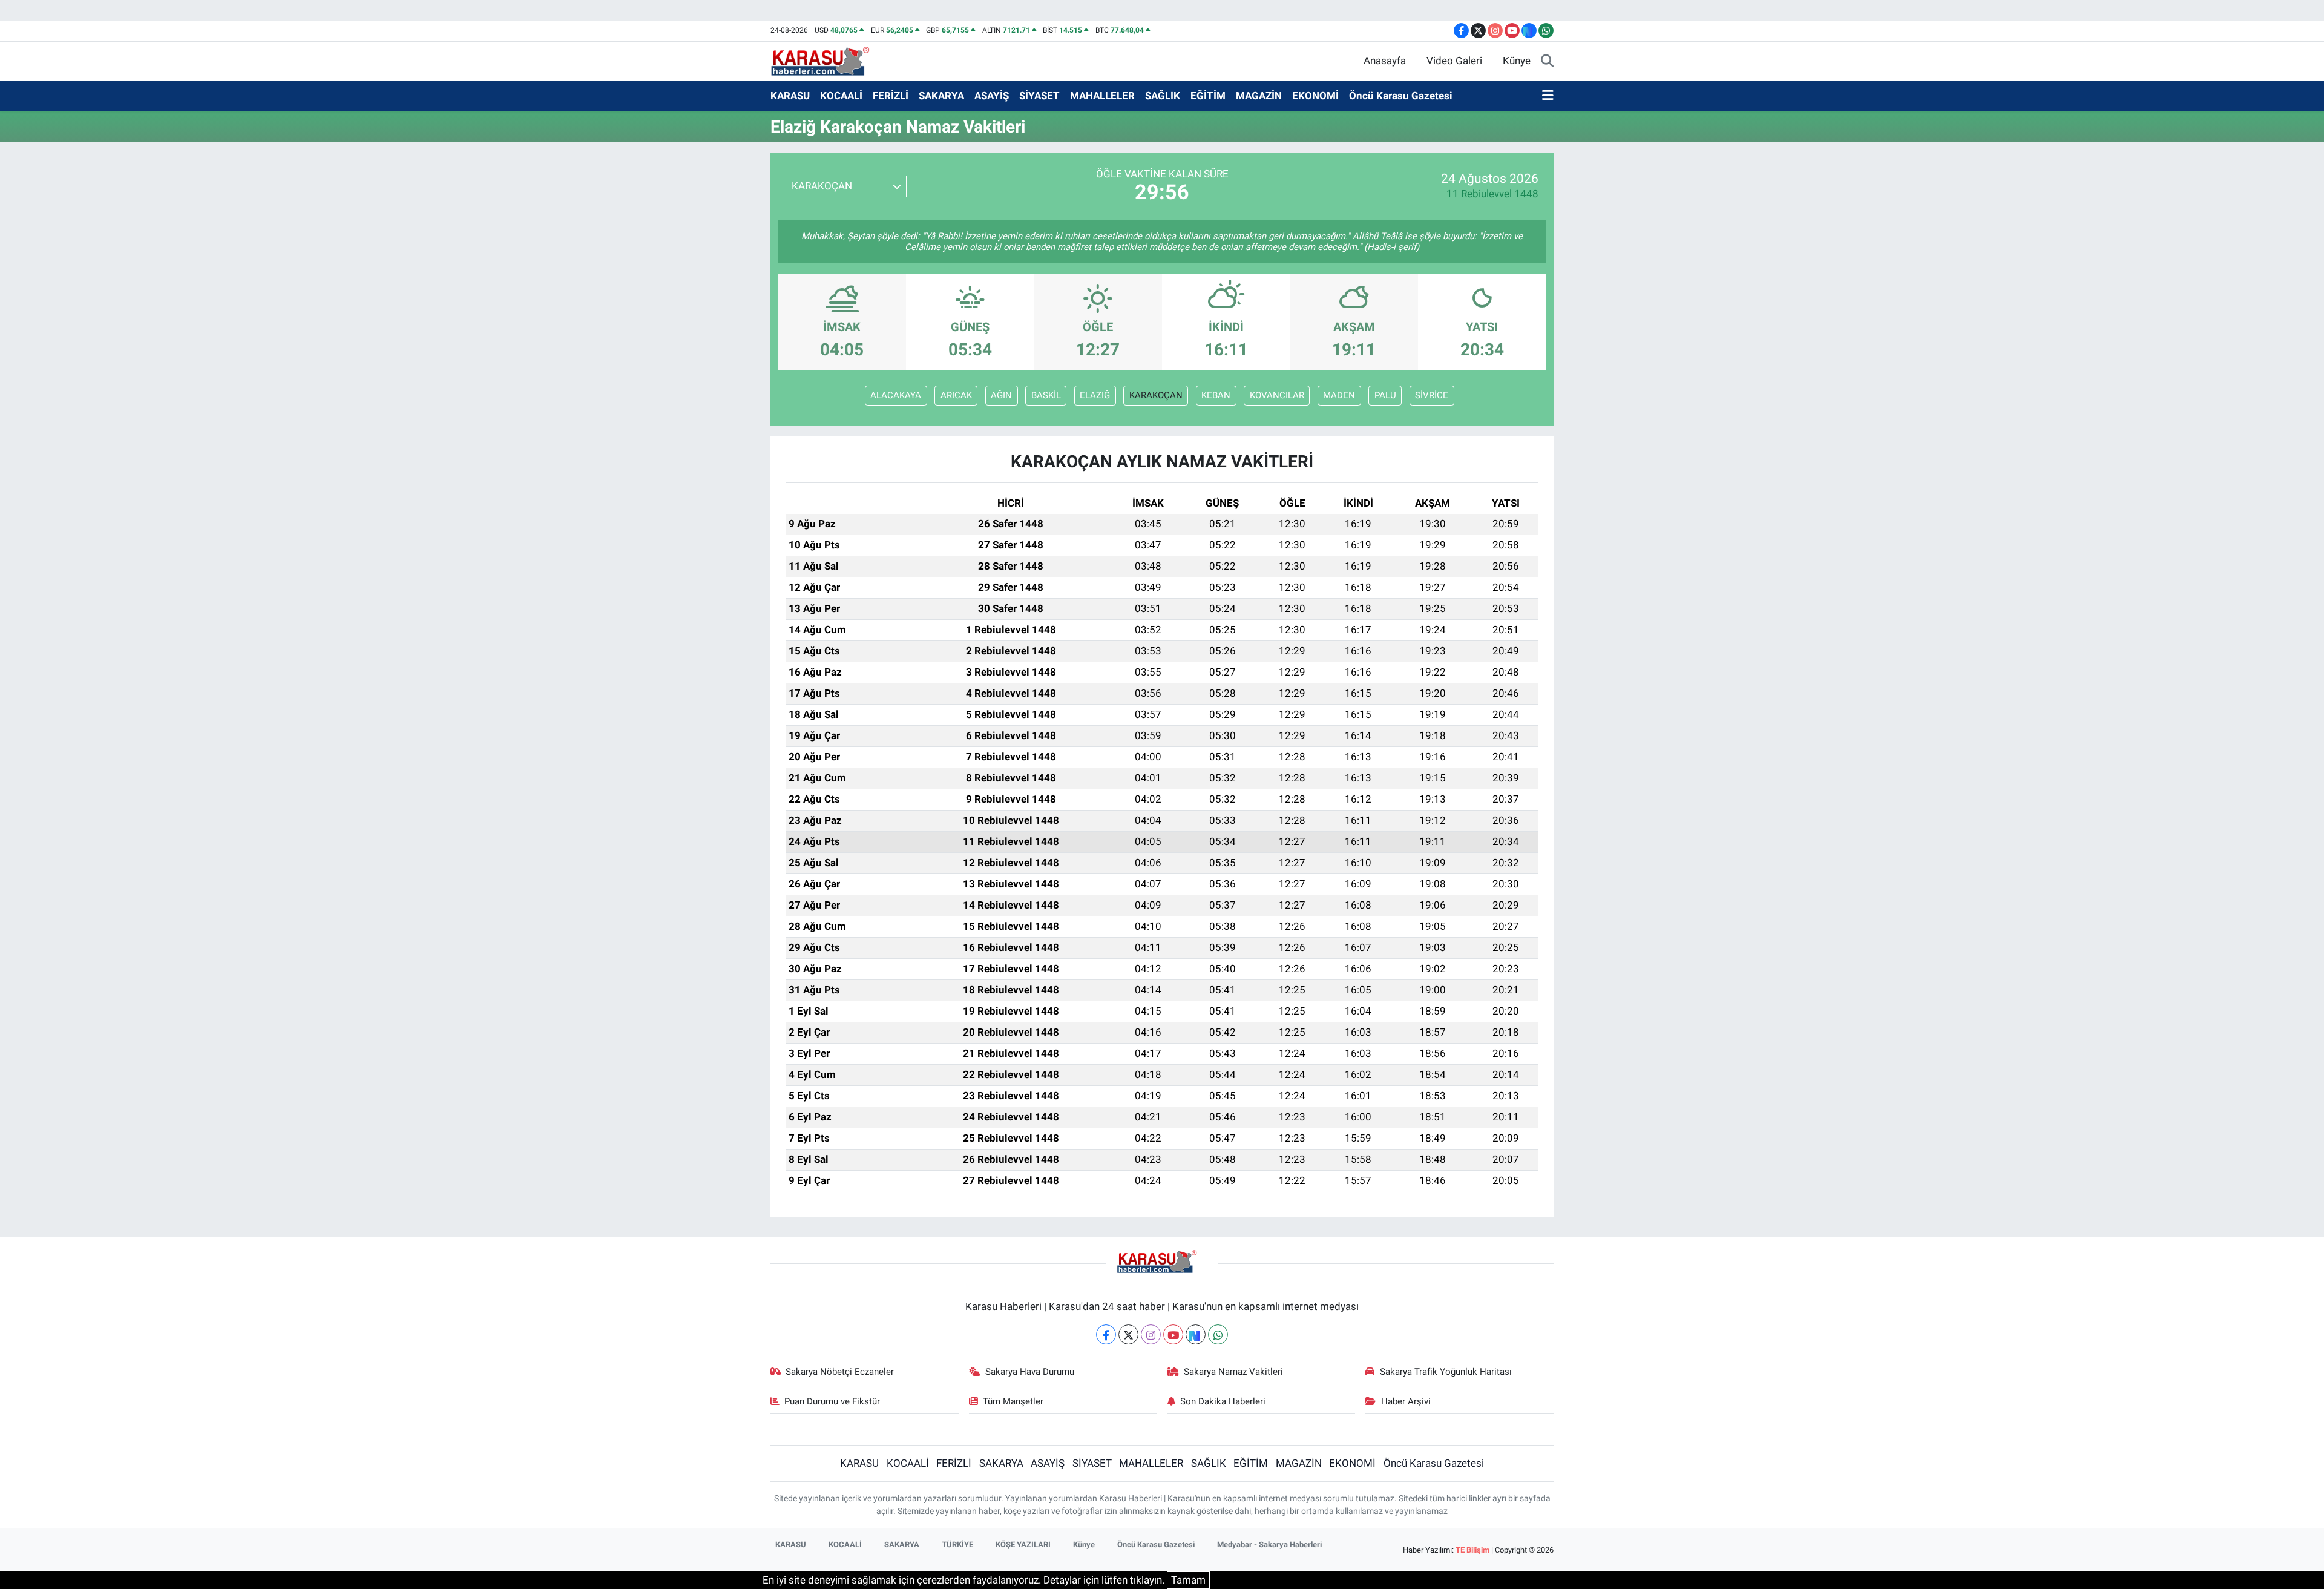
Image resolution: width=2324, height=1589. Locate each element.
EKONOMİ (1315, 96)
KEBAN (1216, 395)
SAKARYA (941, 96)
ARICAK (956, 395)
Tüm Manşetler (1013, 1401)
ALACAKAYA (896, 395)
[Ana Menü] (1548, 96)
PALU (1385, 395)
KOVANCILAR (1277, 395)
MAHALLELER (1102, 96)
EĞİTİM (1208, 96)
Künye (1517, 61)
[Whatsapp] (1218, 1334)
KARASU (790, 96)
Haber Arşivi (1406, 1401)
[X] (1128, 1334)
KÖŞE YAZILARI (1023, 1545)
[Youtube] (1173, 1334)
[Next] (1196, 1334)
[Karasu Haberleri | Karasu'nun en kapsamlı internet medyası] (826, 60)
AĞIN (1001, 395)
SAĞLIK (1163, 96)
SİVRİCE (1432, 395)
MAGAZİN (1259, 96)
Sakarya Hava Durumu (1030, 1372)
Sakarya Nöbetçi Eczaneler (840, 1372)
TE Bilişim (1472, 1550)
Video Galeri (1454, 61)
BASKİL (1046, 395)
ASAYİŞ (992, 96)
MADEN (1339, 395)
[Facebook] (1106, 1334)
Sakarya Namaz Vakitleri (1233, 1372)
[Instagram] (1151, 1334)
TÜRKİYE (957, 1545)
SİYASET (1039, 96)
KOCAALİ (841, 96)
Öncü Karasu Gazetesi (1401, 96)
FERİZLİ (891, 96)
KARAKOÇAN (1156, 395)
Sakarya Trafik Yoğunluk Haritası (1446, 1372)
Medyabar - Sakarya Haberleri (1269, 1545)
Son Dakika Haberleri (1223, 1401)
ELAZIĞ (1095, 395)
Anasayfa (1385, 61)
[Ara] (1547, 61)
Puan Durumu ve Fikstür (832, 1401)
